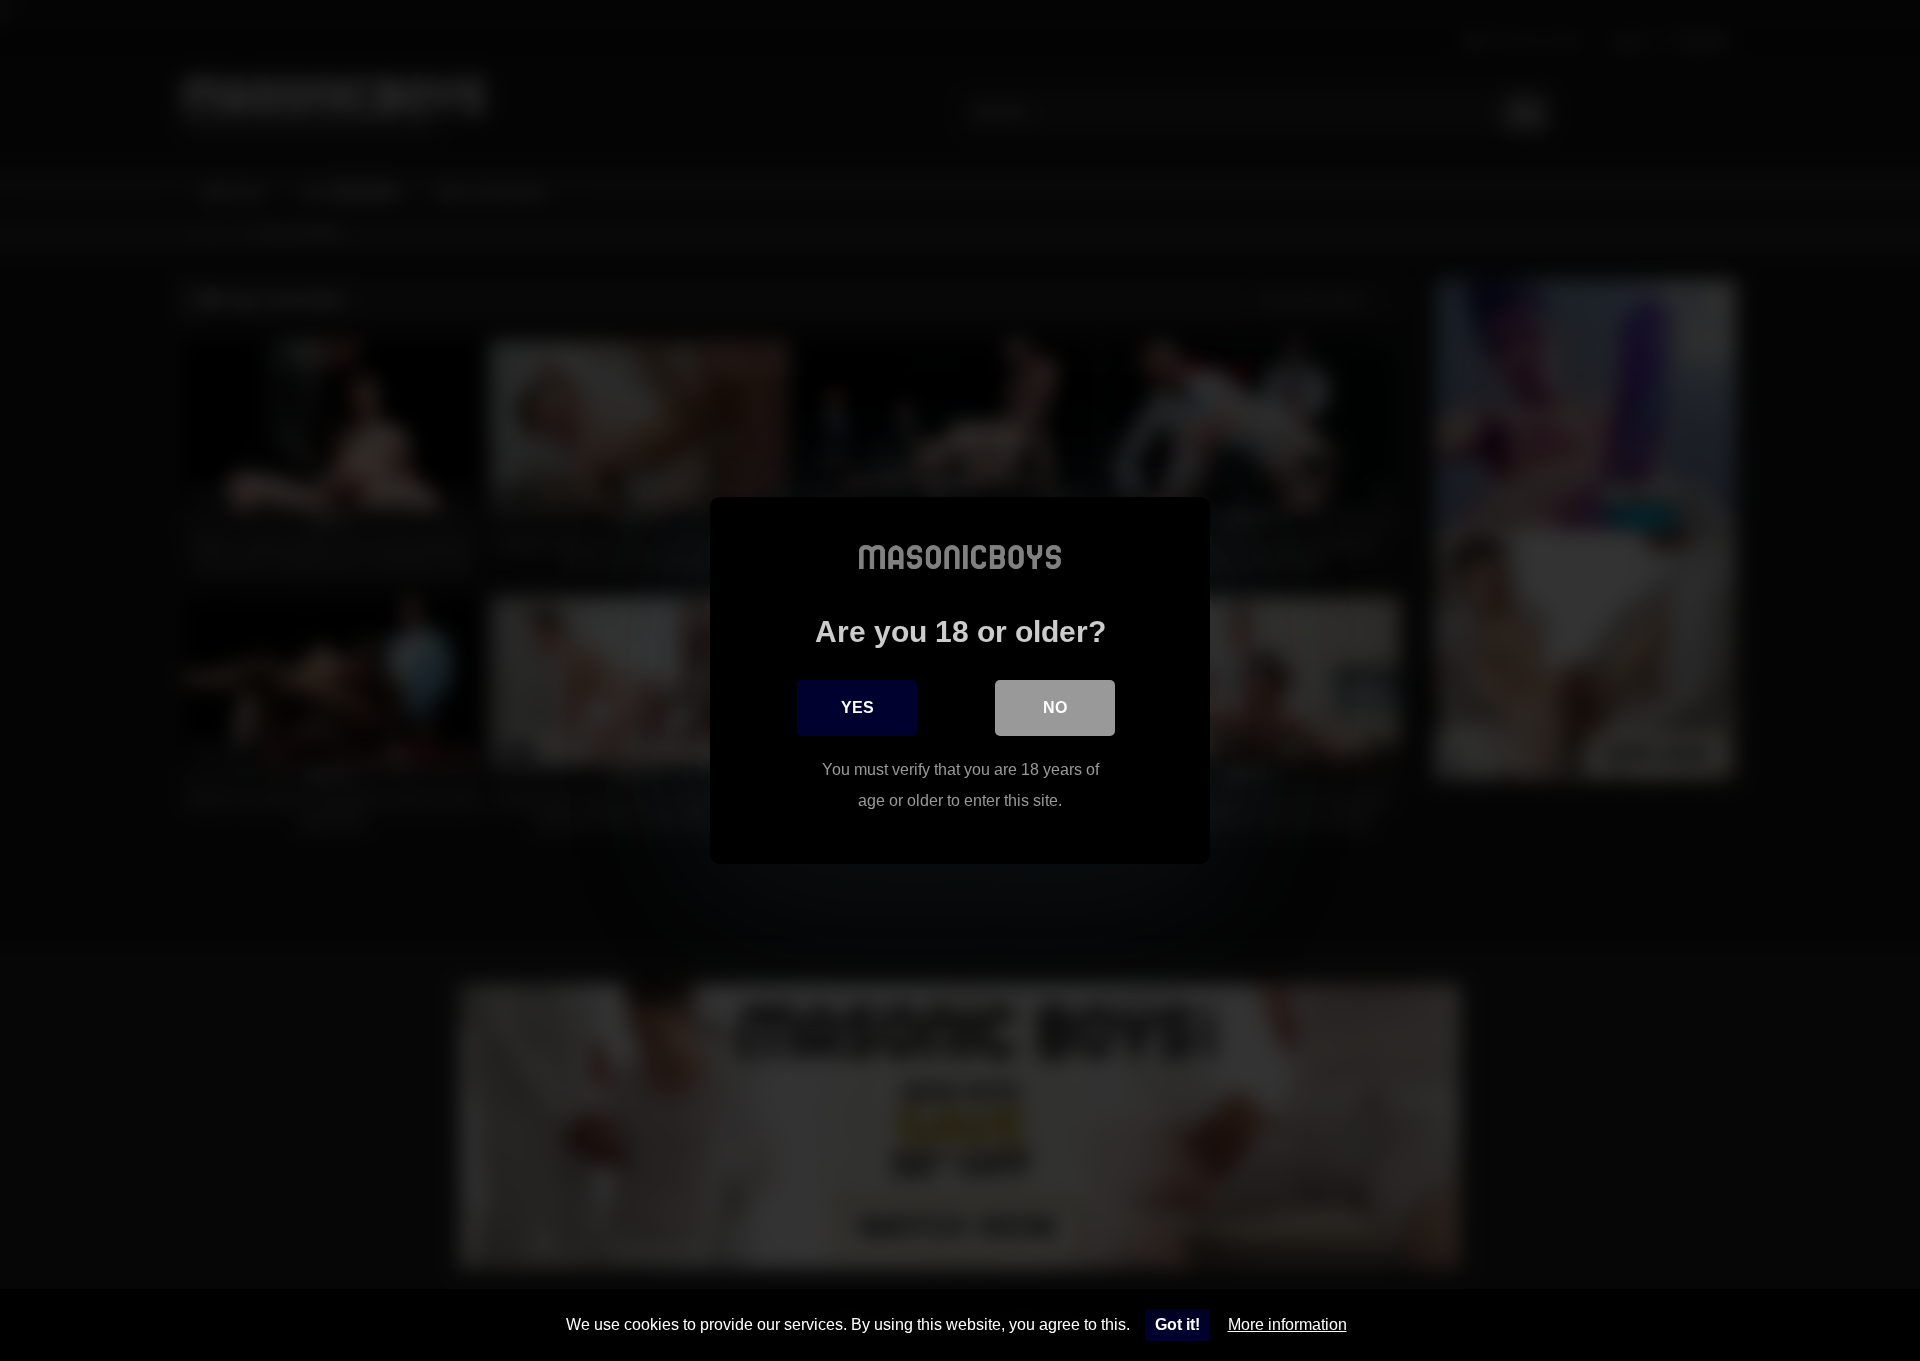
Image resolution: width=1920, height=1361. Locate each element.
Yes (857, 707)
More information (1287, 1324)
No (1055, 707)
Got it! (1177, 1324)
